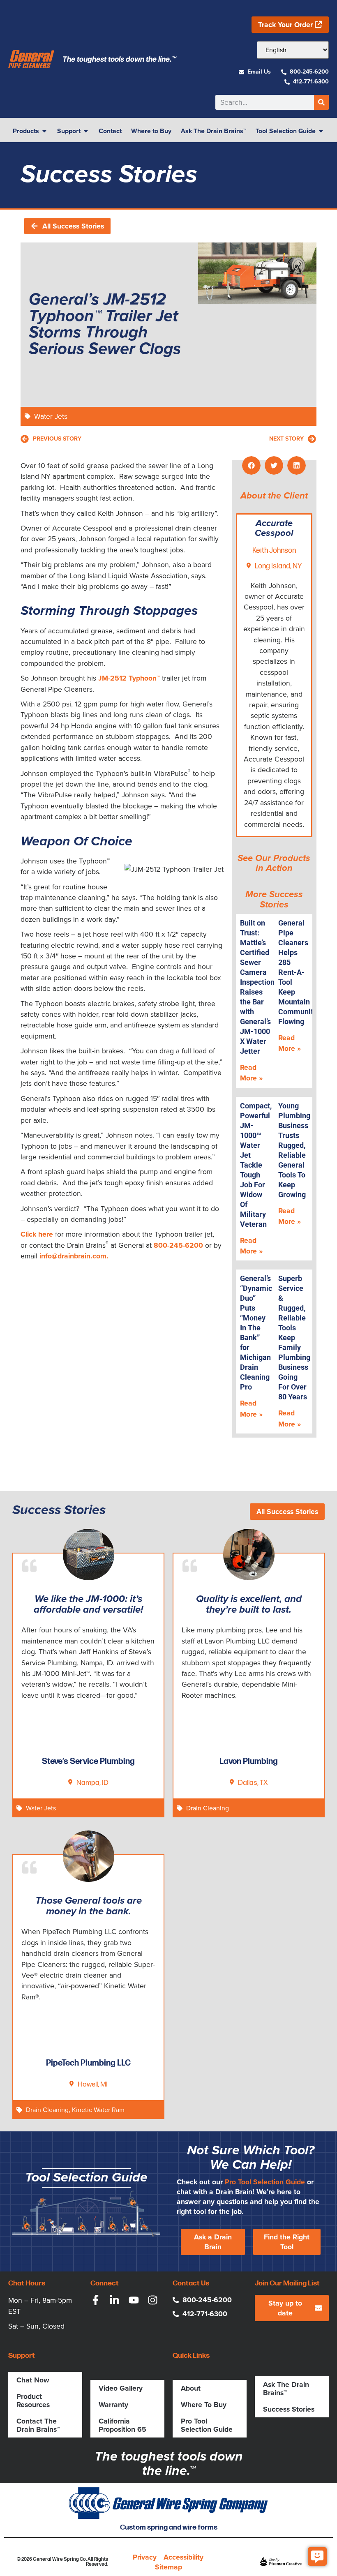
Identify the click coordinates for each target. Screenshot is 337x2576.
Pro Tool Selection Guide (265, 2182)
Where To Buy (204, 2405)
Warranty (113, 2405)
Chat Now (33, 2380)
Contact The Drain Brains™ (38, 2425)
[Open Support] (86, 131)
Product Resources (33, 2401)
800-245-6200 (178, 1245)
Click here (37, 1234)
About (191, 2388)
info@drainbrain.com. (74, 1256)
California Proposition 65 (122, 2425)
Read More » (251, 1073)
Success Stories (289, 2409)
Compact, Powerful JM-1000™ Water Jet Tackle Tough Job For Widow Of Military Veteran (256, 1165)
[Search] (321, 102)
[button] (251, 465)
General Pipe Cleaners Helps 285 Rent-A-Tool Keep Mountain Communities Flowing (301, 972)
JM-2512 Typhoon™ (129, 678)
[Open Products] (44, 131)
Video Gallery (121, 2388)
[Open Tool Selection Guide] (321, 131)
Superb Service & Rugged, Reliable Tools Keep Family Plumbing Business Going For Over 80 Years (294, 1338)
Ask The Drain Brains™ (286, 2389)
